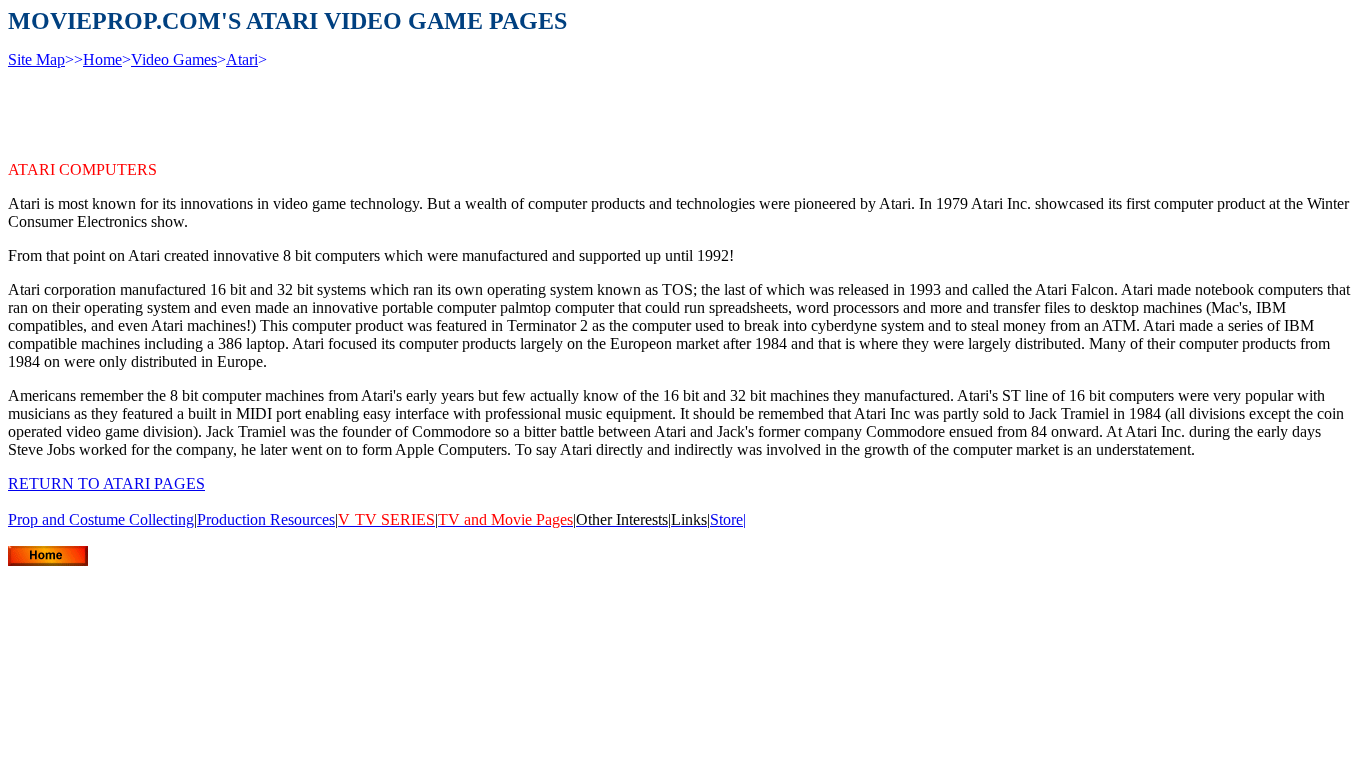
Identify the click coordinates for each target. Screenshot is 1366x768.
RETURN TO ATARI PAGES (106, 483)
